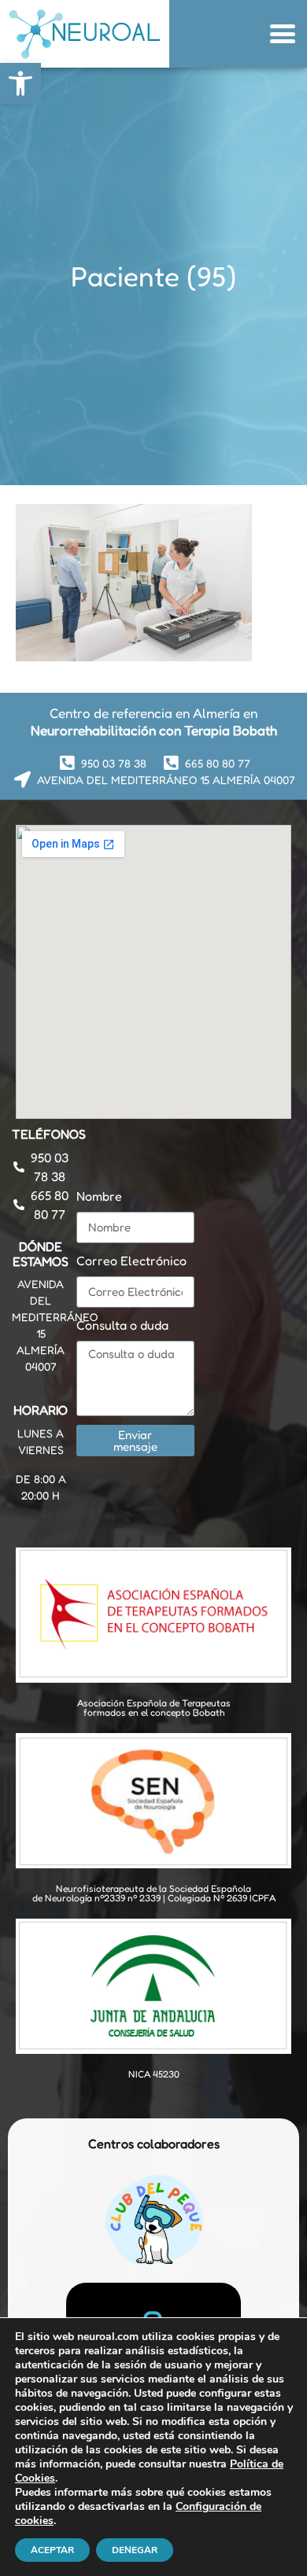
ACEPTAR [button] (52, 2550)
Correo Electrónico (131, 1260)
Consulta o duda (122, 1325)
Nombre (99, 1196)
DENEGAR (135, 2550)
